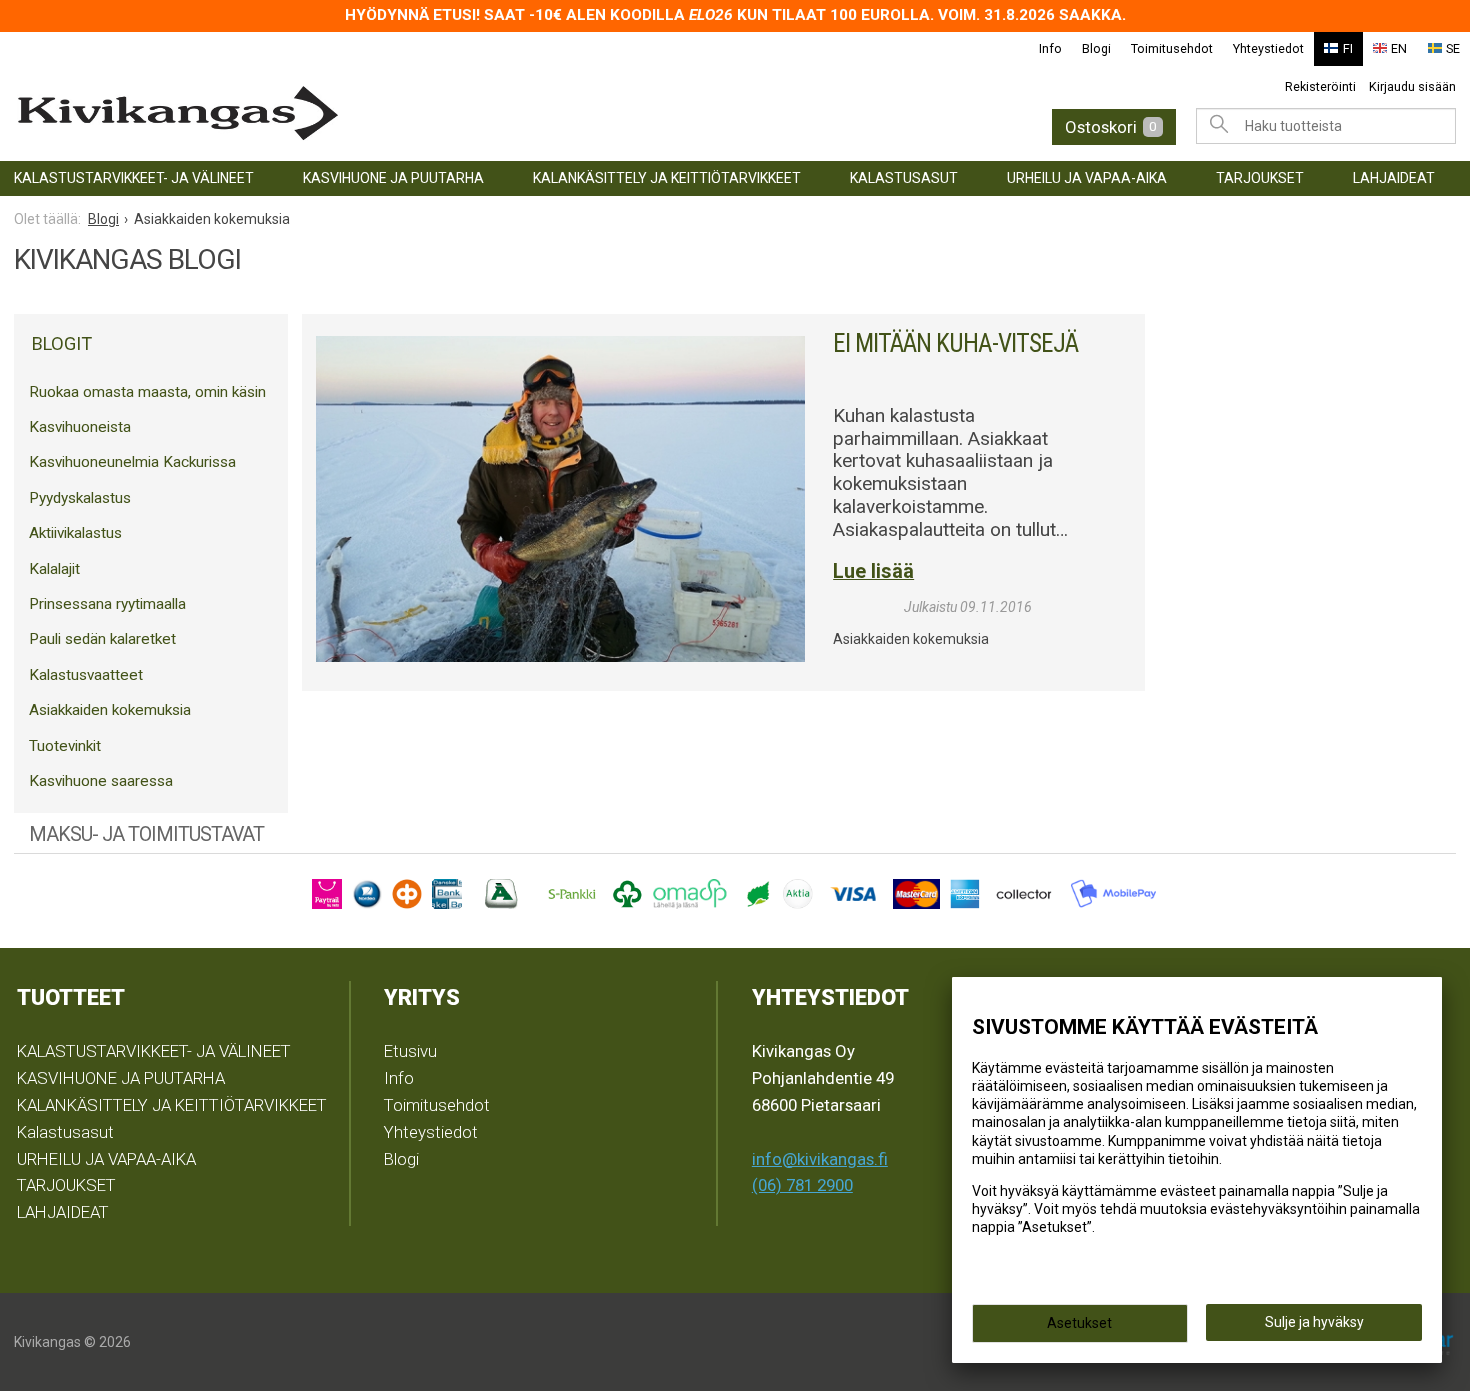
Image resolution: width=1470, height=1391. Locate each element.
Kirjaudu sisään (1412, 86)
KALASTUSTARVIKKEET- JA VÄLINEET (134, 178)
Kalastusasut (904, 178)
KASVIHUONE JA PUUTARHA (393, 178)
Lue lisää (873, 571)
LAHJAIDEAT (1394, 178)
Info (1050, 48)
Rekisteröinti (1320, 86)
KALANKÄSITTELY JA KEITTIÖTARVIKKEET (667, 178)
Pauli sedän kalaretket (102, 639)
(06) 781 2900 (802, 1185)
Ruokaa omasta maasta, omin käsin (147, 392)
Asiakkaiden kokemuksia (110, 710)
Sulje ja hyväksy (1314, 1322)
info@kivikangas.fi (820, 1159)
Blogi (1096, 48)
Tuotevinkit (65, 746)
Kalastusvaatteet (86, 675)
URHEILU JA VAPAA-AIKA (1087, 178)
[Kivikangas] (331, 113)
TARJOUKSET (1260, 178)
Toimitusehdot (1172, 48)
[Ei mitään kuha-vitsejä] (560, 475)
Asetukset (1079, 1323)
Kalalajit (54, 569)
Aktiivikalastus (75, 533)
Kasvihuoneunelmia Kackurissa (132, 462)
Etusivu (410, 1051)
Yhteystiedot (1268, 48)
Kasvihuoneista (80, 427)
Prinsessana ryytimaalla (107, 604)
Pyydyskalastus (80, 498)
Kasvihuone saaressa (101, 781)
